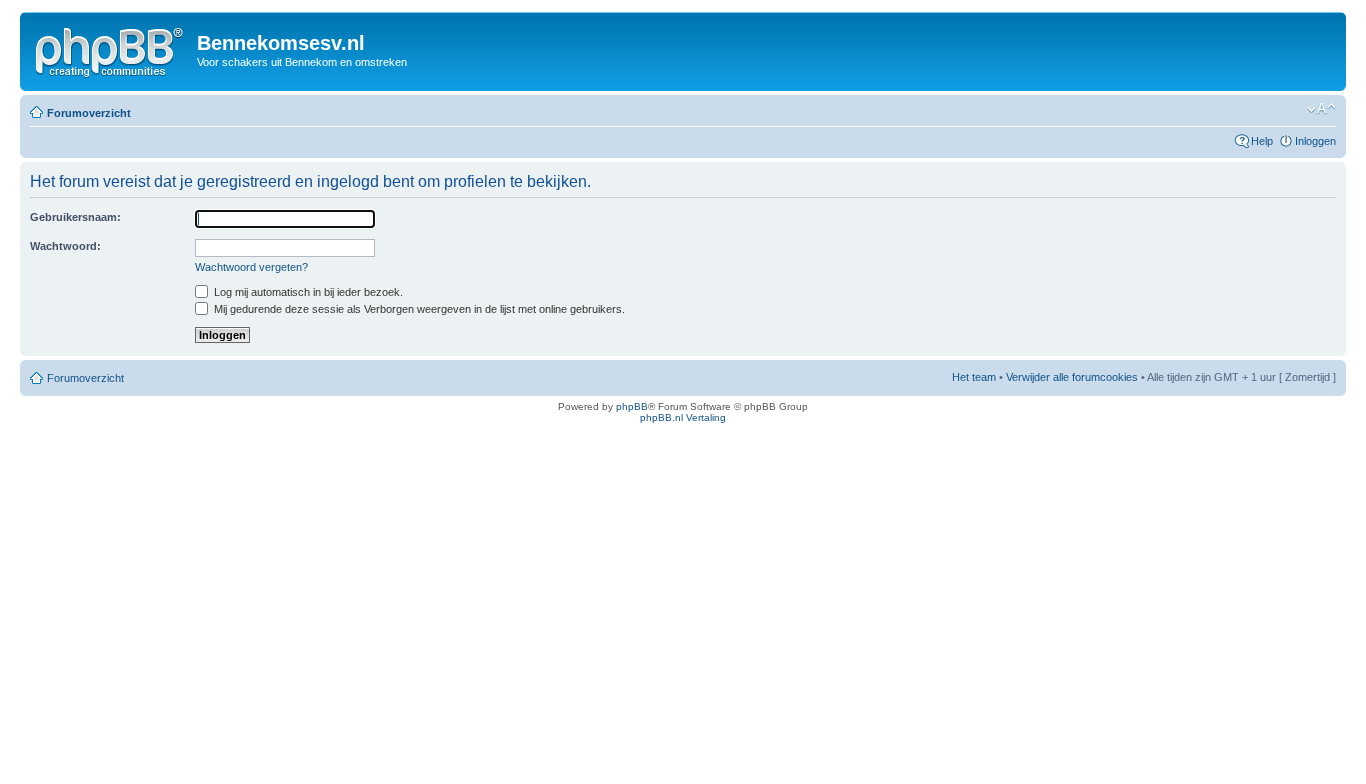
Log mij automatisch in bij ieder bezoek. (307, 292)
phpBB (632, 406)
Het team (974, 377)
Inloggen (1315, 141)
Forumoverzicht (89, 113)
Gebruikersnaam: (75, 217)
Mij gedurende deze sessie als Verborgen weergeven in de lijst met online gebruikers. (418, 309)
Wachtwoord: (65, 246)
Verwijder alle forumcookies (1072, 377)
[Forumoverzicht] (111, 49)
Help (1262, 141)
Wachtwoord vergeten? (251, 267)
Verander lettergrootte (1321, 109)
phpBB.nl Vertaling (683, 417)
